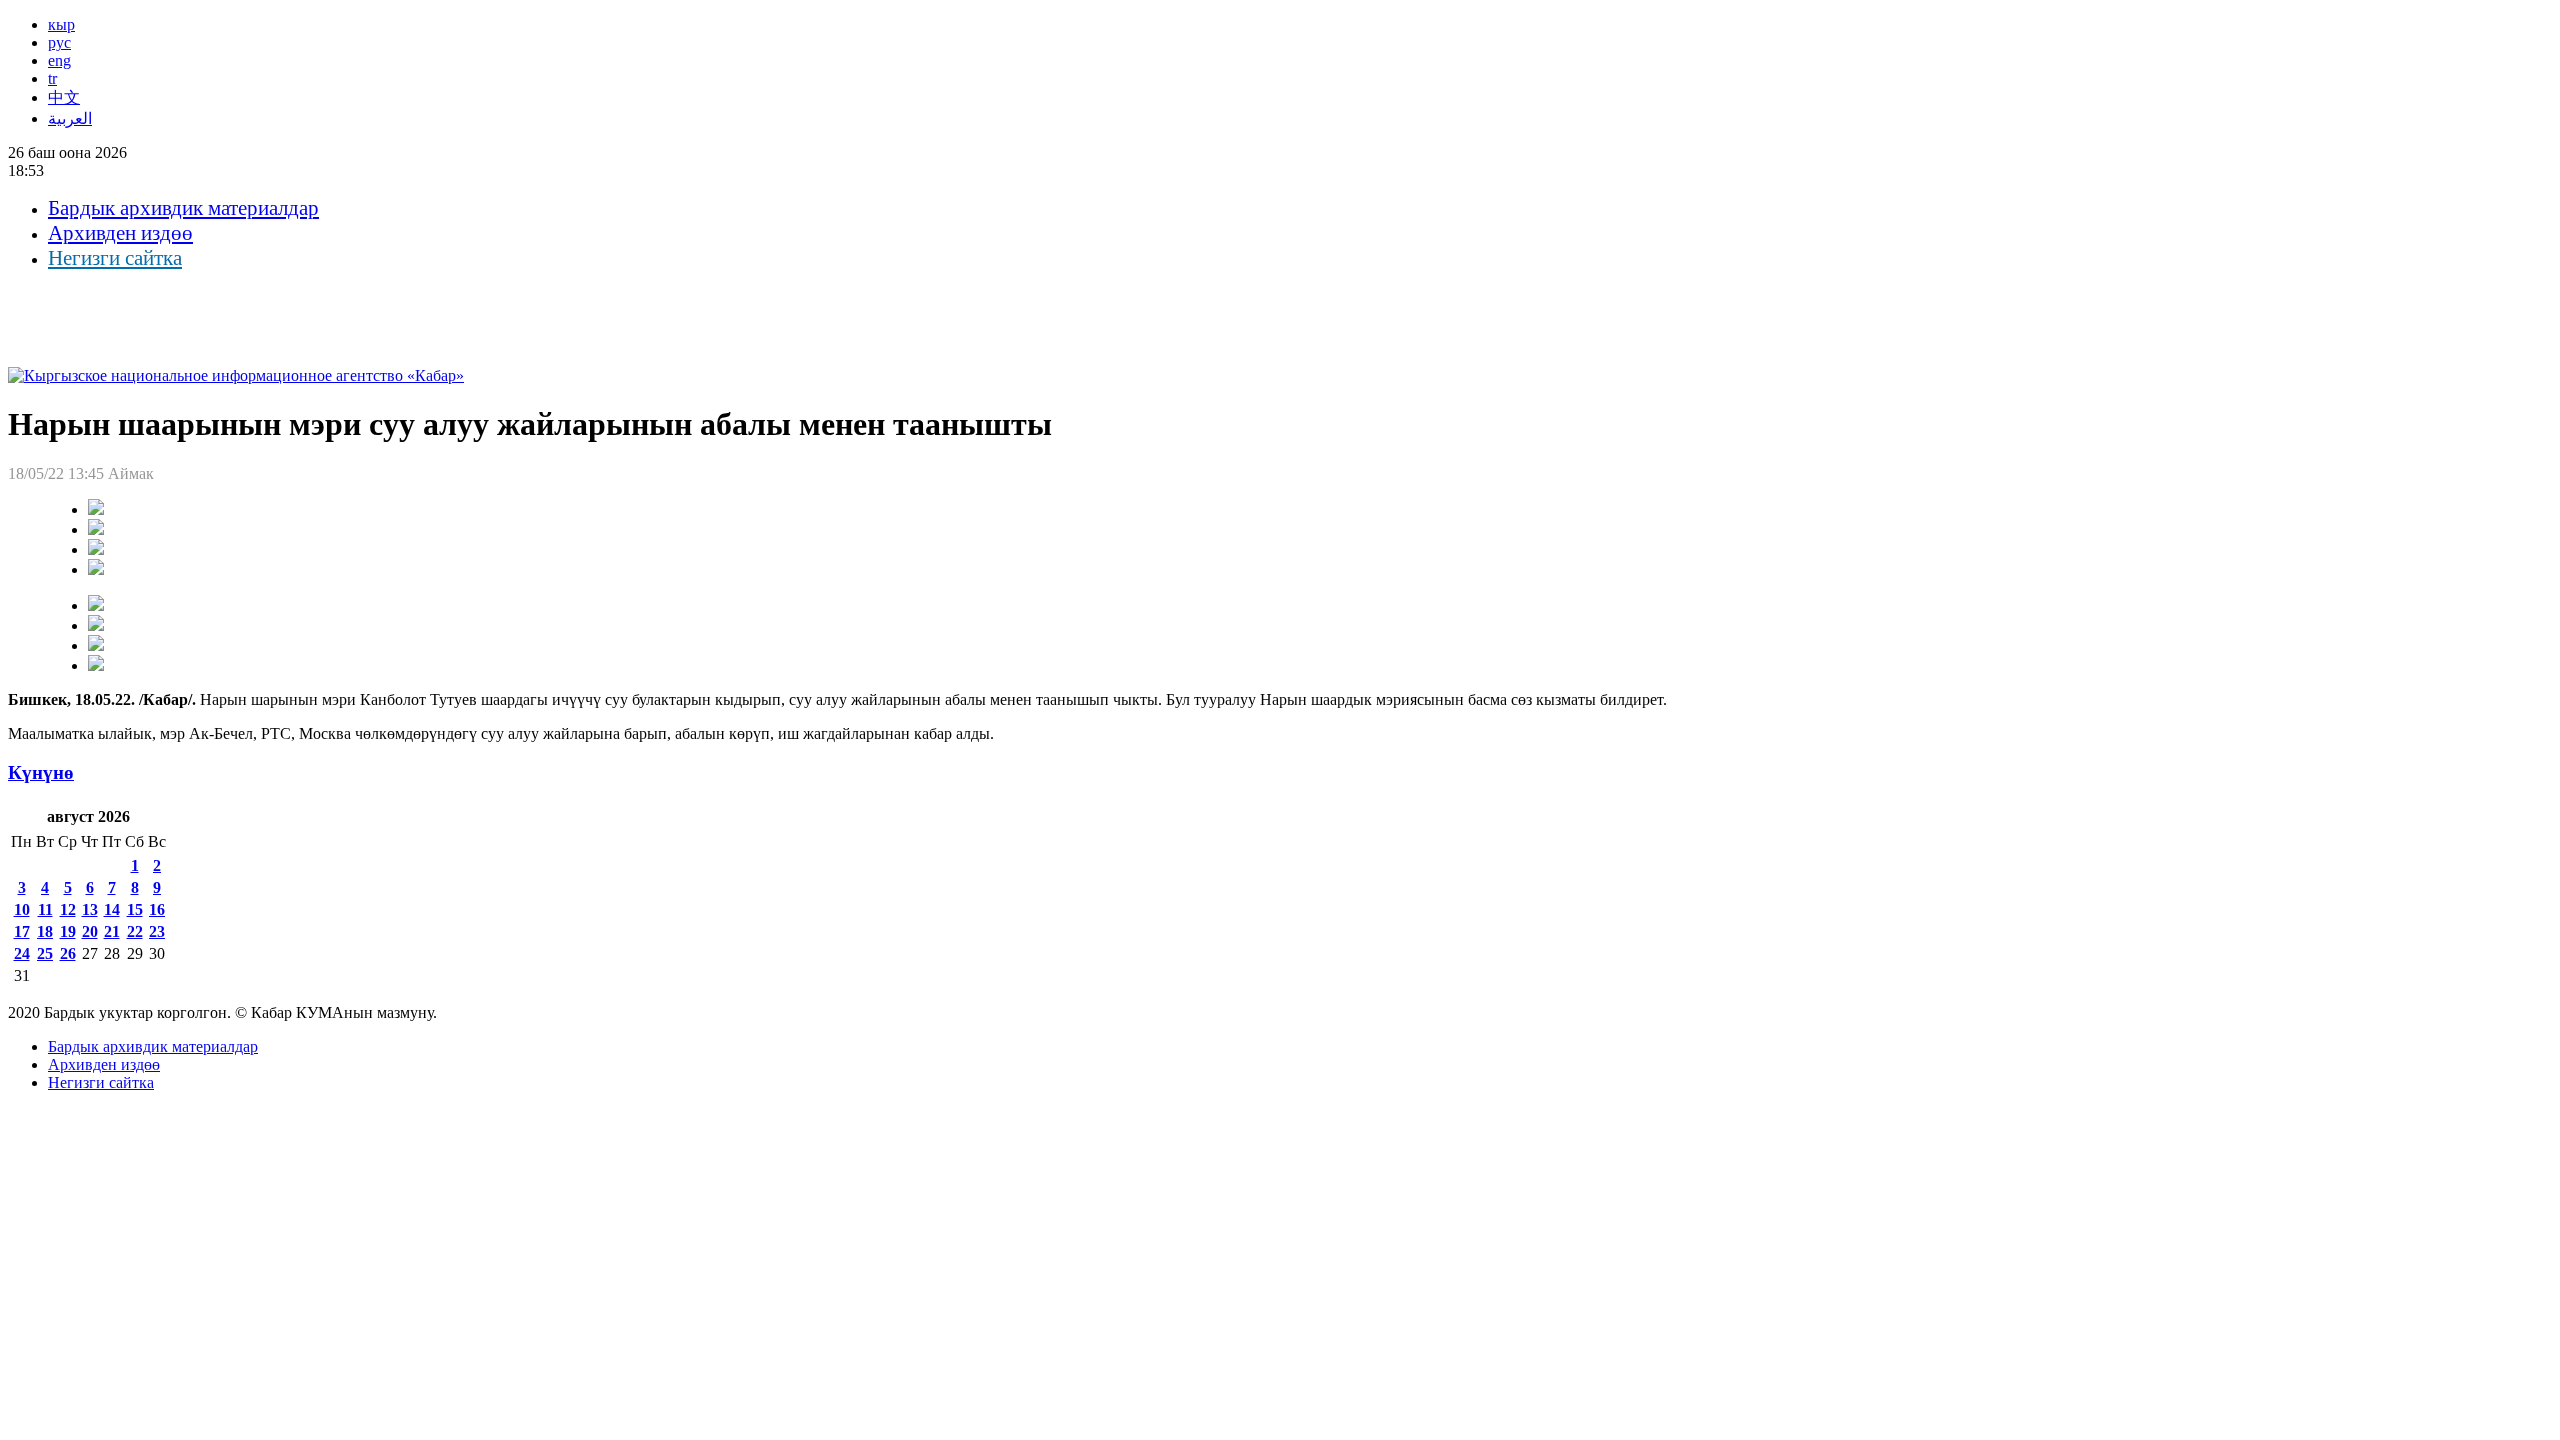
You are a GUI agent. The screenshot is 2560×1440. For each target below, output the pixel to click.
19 (68, 931)
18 (45, 931)
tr (52, 78)
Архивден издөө (120, 233)
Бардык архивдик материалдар (183, 208)
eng (59, 60)
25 (45, 953)
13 (90, 909)
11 (45, 909)
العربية (70, 118)
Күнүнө (41, 772)
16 (157, 909)
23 (157, 931)
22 (135, 931)
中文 (64, 97)
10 (22, 909)
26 (68, 953)
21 (112, 931)
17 (22, 931)
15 (135, 909)
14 (112, 909)
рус (59, 42)
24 (22, 953)
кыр (61, 24)
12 (68, 909)
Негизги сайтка (115, 258)
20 (90, 931)
